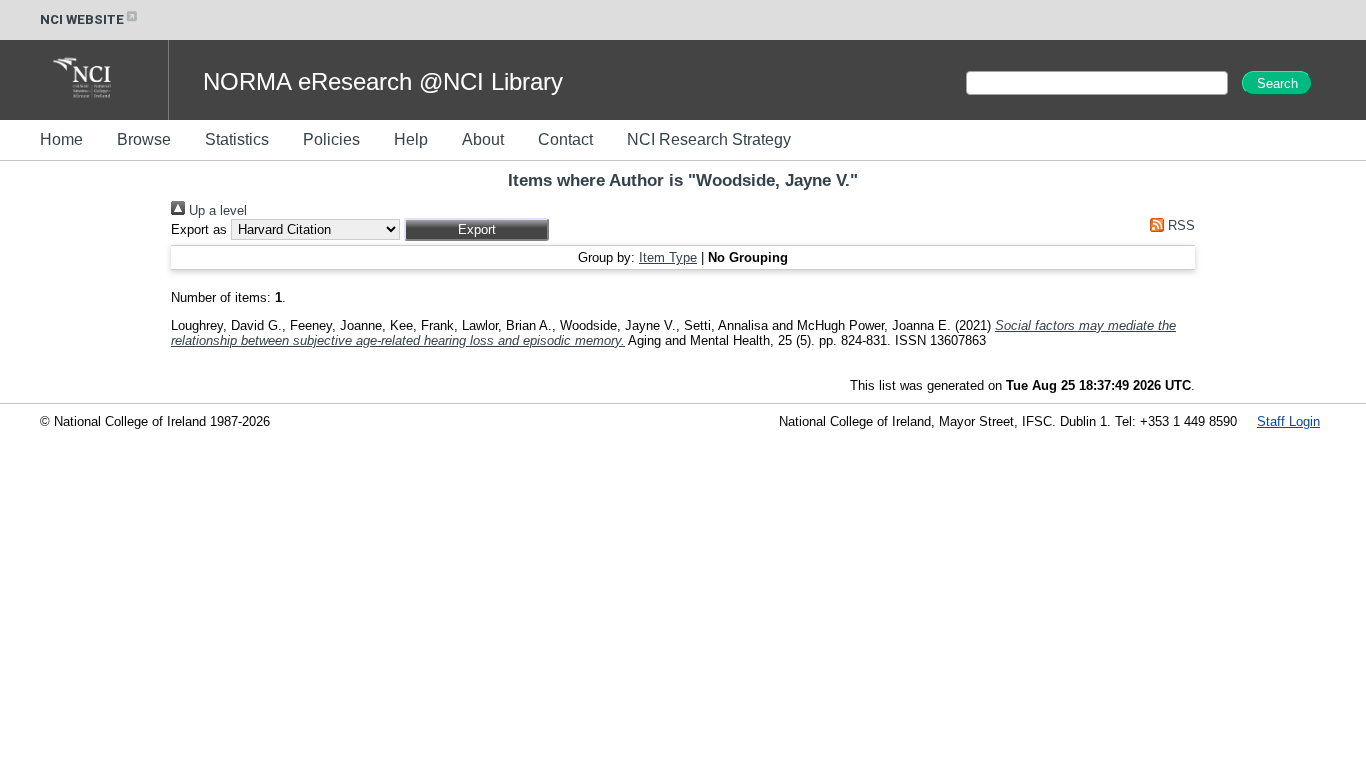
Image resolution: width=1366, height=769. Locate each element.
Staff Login (1288, 421)
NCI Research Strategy (709, 139)
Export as (199, 229)
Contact (565, 139)
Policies (331, 139)
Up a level (216, 210)
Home (61, 139)
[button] (476, 229)
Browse (144, 139)
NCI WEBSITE (82, 19)
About (483, 139)
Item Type (668, 257)
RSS (1179, 225)
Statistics (237, 139)
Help (411, 139)
